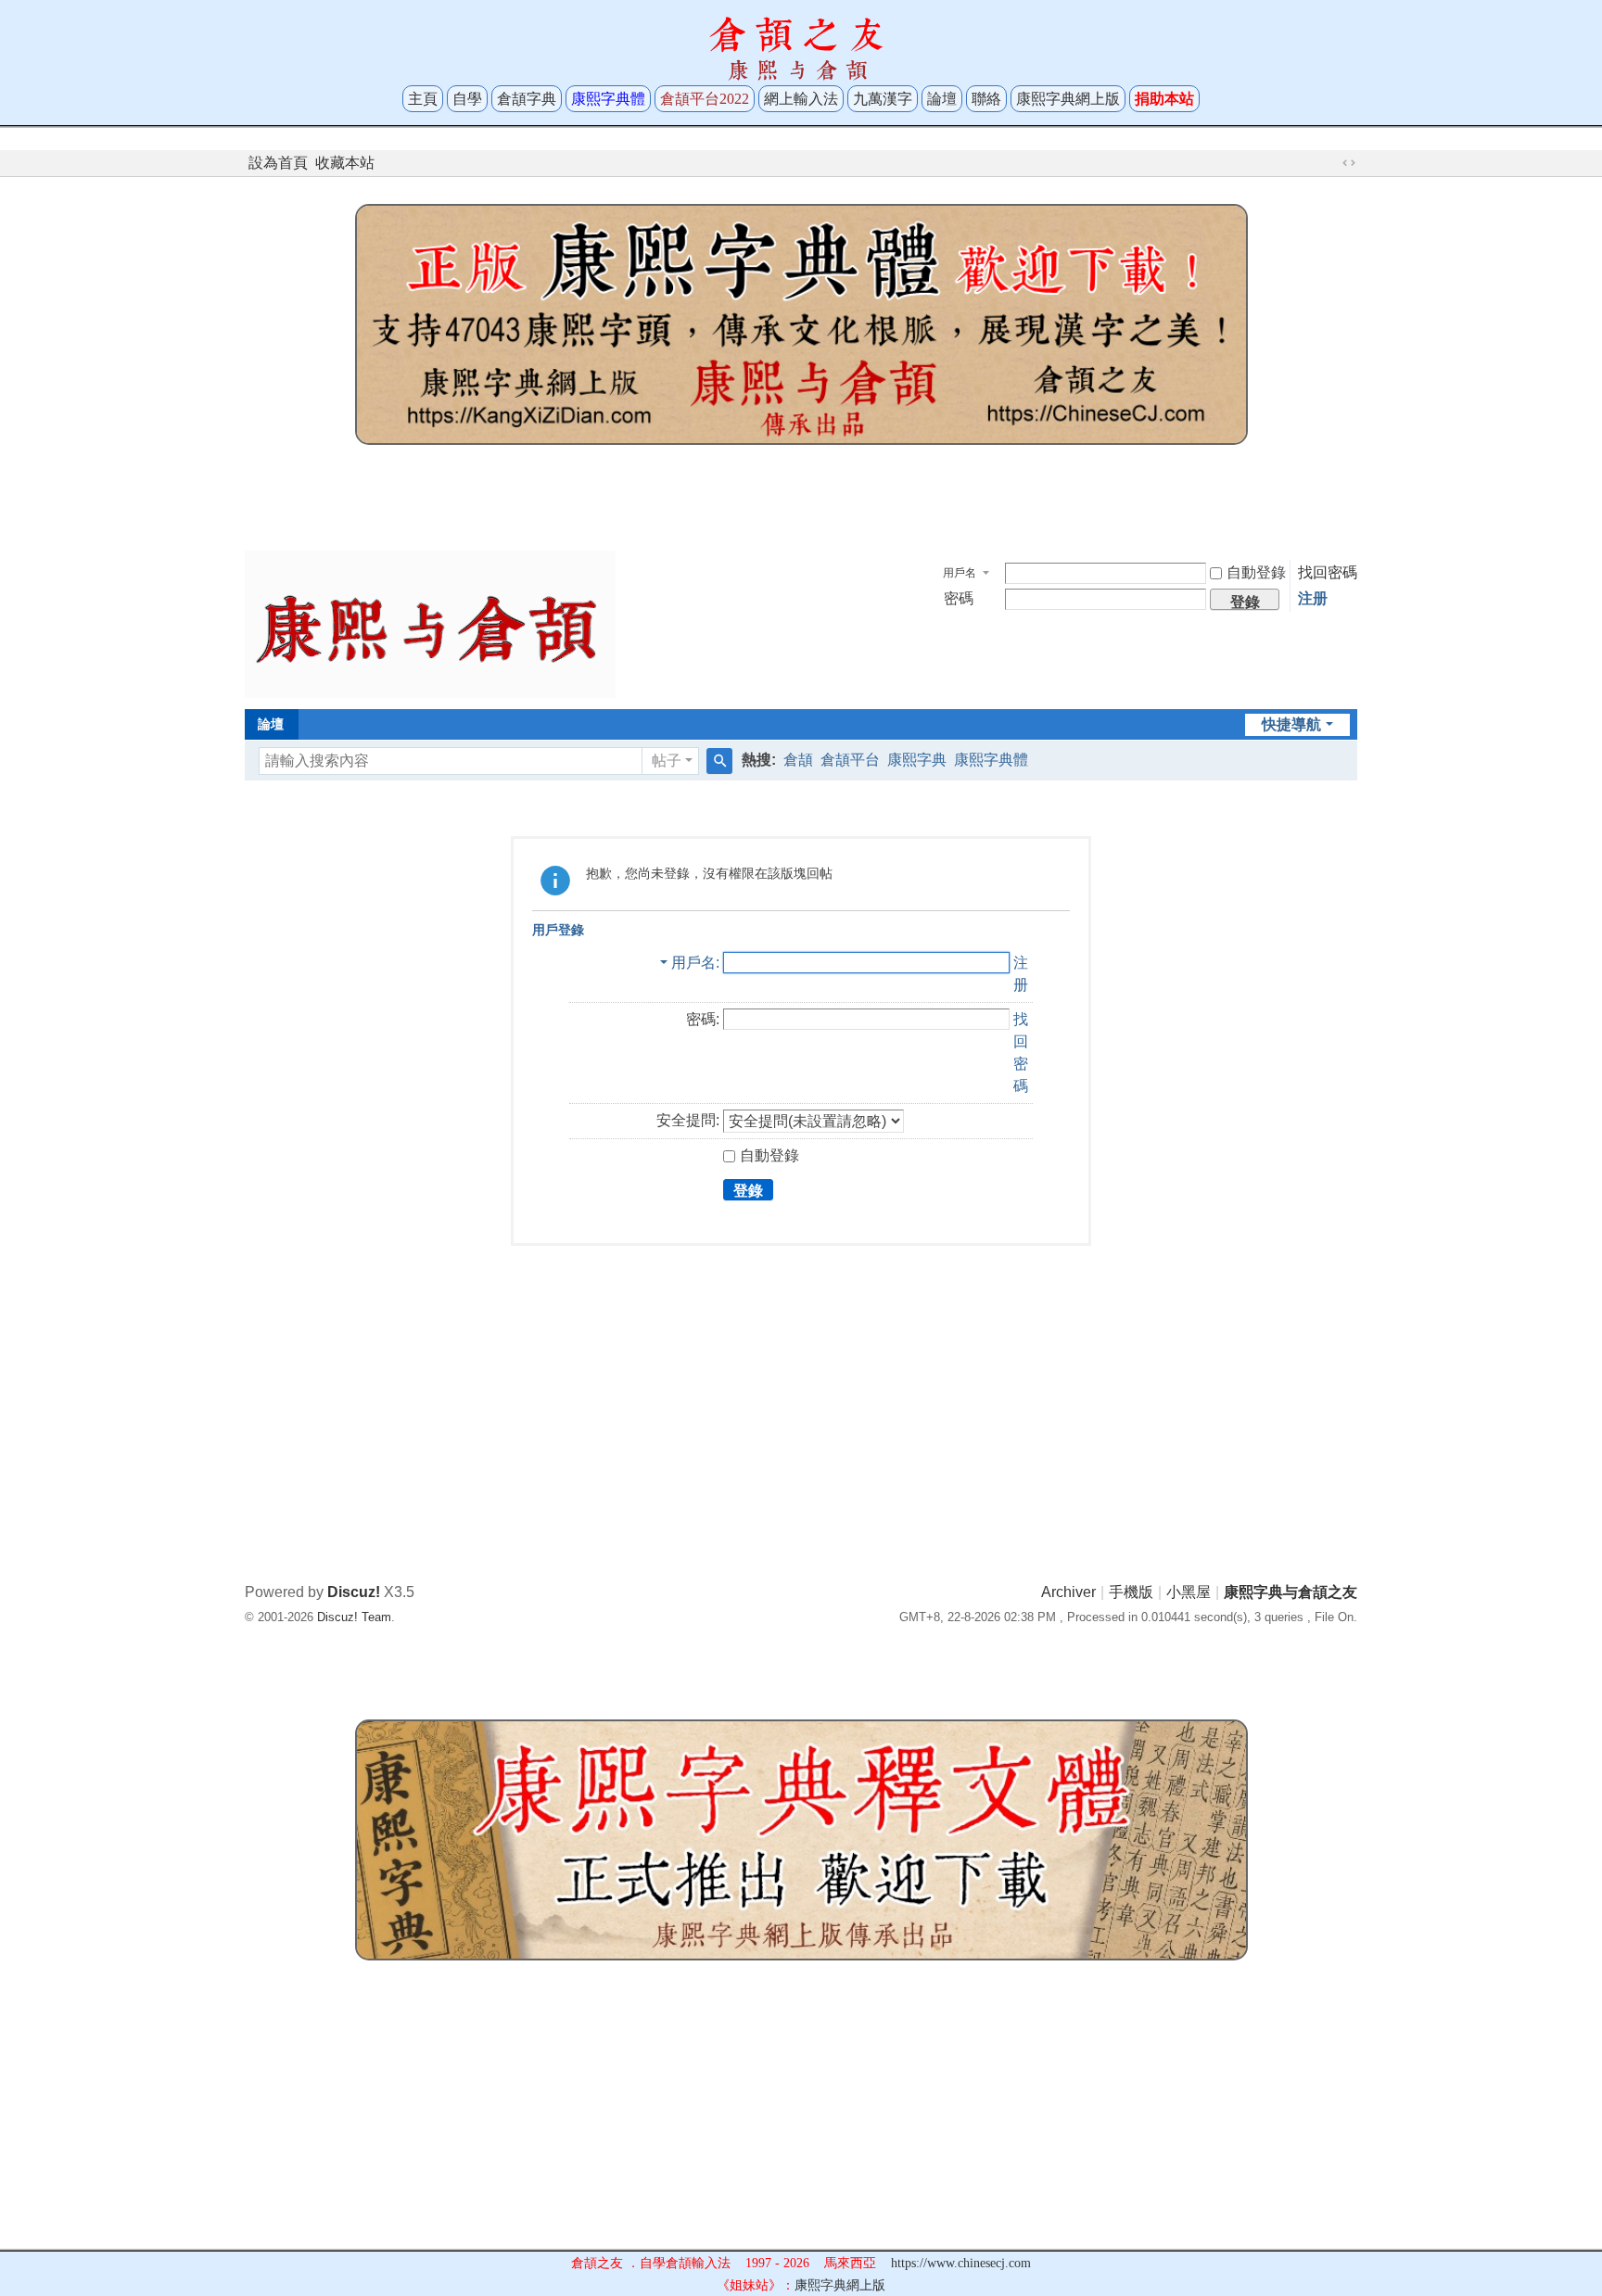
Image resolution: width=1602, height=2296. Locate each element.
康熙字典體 (991, 760)
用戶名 (960, 573)
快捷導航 (1291, 724)
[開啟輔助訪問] (1331, 163)
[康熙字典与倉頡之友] (430, 623)
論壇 (942, 99)
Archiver (1068, 1592)
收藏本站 (345, 163)
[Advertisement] (801, 493)
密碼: (703, 1019)
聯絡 (986, 99)
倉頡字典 (527, 99)
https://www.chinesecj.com (961, 2263)
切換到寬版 (1349, 163)
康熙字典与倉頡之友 (1290, 1592)
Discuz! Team (354, 1617)
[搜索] (719, 761)
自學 (467, 99)
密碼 (959, 598)
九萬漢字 (883, 99)
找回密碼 (1328, 572)
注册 (1313, 598)
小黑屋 (1189, 1592)
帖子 (667, 761)
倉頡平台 (850, 760)
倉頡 (798, 760)
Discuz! (354, 1592)
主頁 (423, 99)
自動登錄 (1256, 572)
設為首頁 (278, 163)
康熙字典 (917, 760)
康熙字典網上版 (1068, 99)
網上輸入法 (801, 99)
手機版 (1131, 1592)
